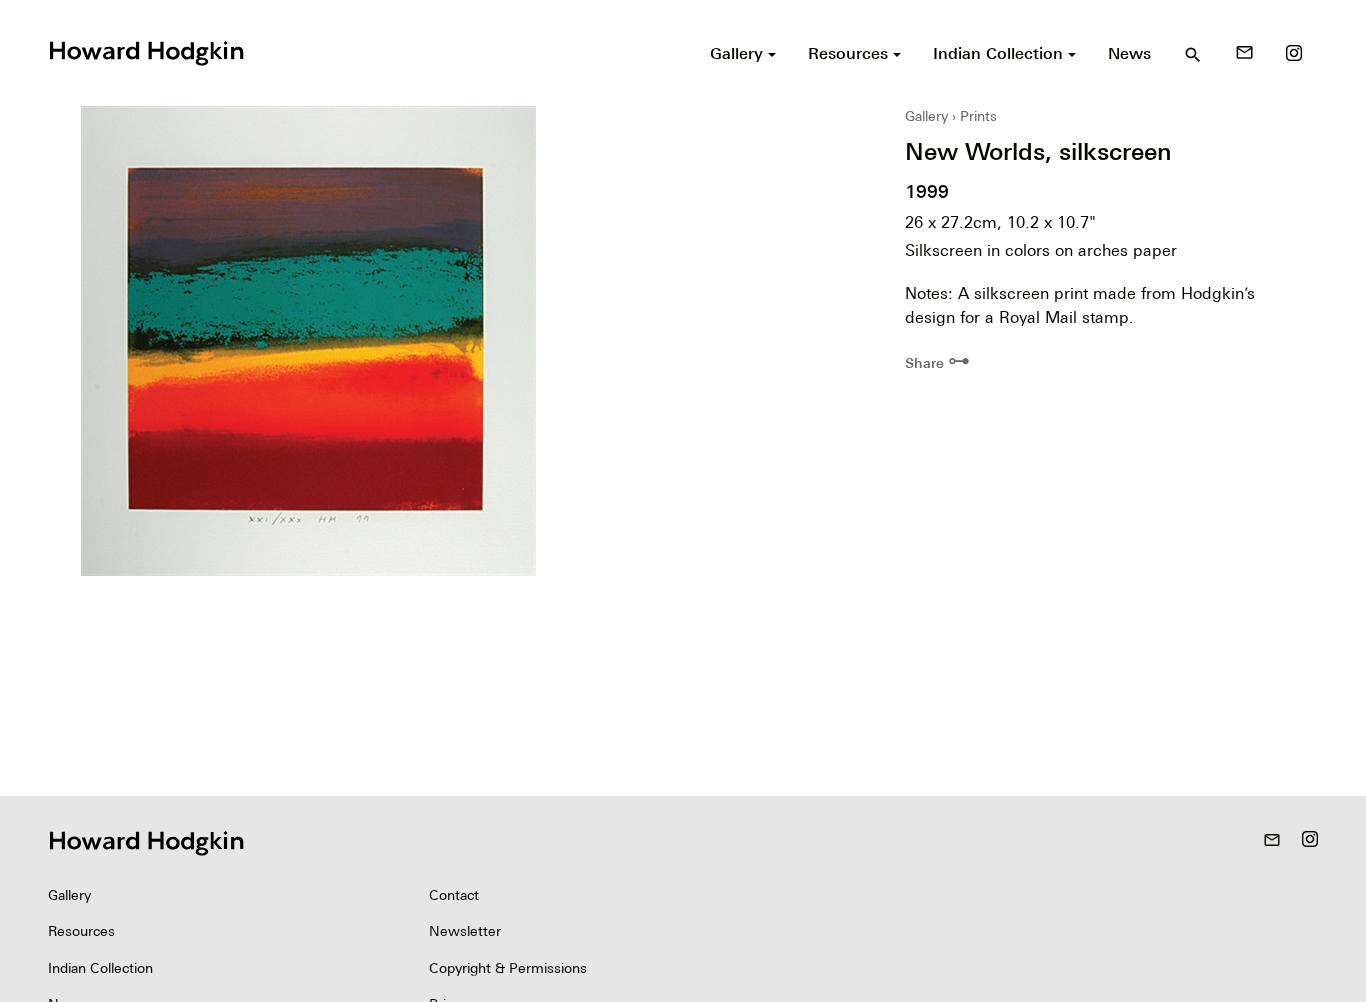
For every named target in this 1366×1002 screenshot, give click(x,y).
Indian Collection (100, 968)
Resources (81, 931)
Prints (978, 116)
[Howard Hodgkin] (146, 51)
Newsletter (465, 931)
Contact (454, 895)
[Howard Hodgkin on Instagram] (1294, 53)
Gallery (926, 116)
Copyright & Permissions (508, 968)
